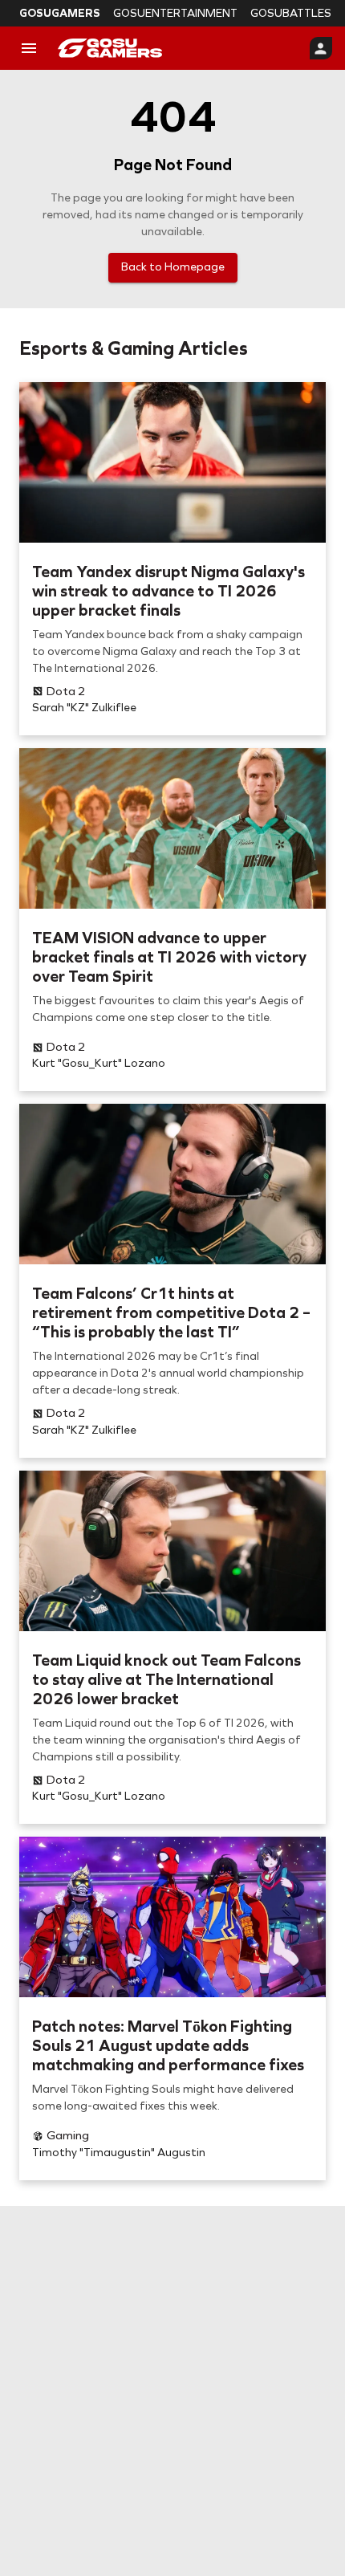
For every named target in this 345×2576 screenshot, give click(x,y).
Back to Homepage (173, 267)
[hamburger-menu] (29, 48)
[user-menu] (321, 48)
